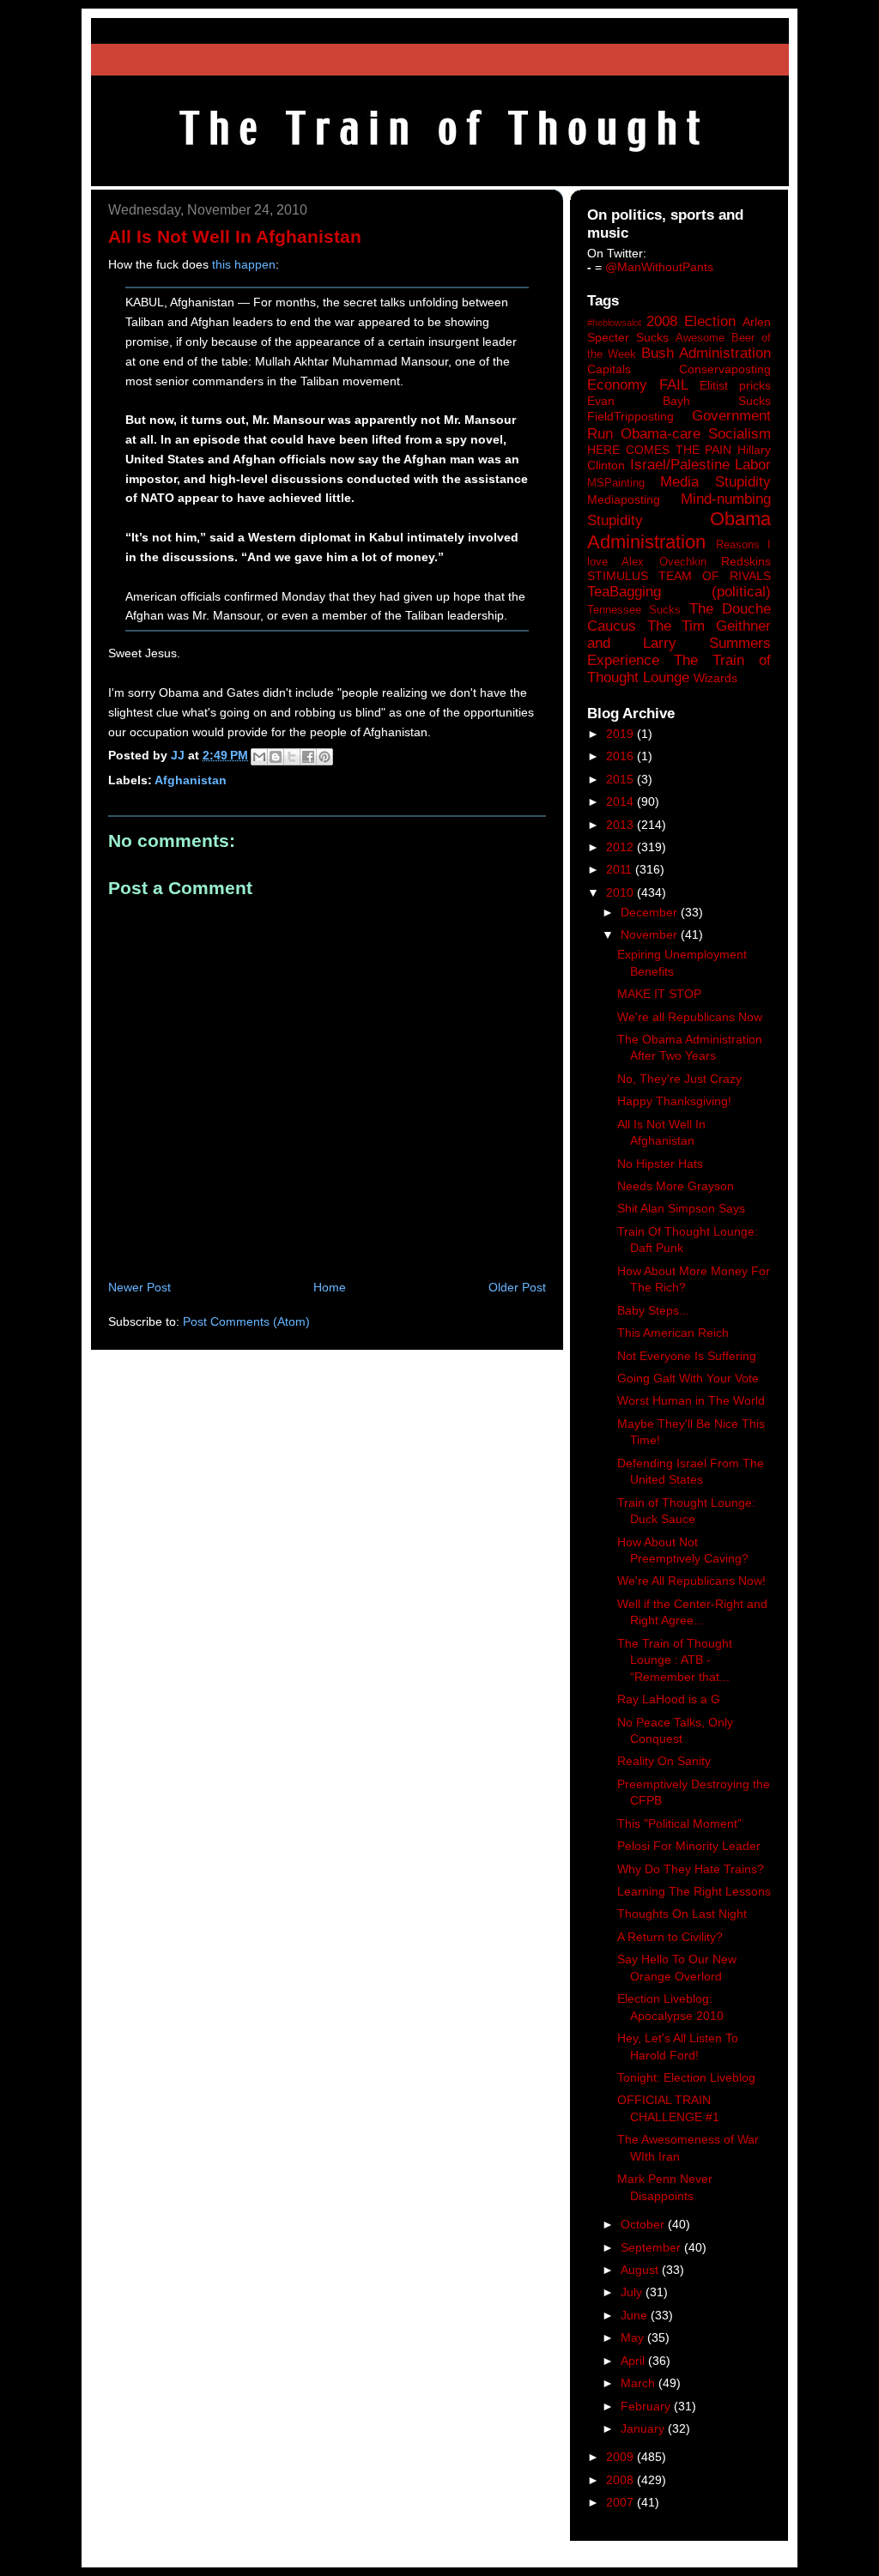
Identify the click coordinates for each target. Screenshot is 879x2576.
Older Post (517, 1287)
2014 (621, 801)
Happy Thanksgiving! (674, 1101)
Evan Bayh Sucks (679, 401)
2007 (621, 2502)
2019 (621, 734)
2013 (621, 825)
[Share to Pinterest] (324, 757)
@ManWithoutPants (659, 267)
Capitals (609, 369)
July (633, 2292)
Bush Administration (706, 353)
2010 (621, 892)
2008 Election (691, 321)
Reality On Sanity (664, 1761)
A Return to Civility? (670, 1937)
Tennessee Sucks (634, 610)
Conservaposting (725, 369)
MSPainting (616, 483)
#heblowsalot (614, 323)
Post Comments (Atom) (246, 1321)
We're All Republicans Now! (691, 1581)
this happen (244, 264)
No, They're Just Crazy (679, 1079)
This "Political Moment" (679, 1823)
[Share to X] (292, 757)
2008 (621, 2480)
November (651, 934)
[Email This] (259, 757)
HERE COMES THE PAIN (659, 450)
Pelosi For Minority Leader (689, 1846)
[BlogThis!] (276, 757)
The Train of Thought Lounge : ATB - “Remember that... (675, 1660)
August (641, 2270)
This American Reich (673, 1333)
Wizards (715, 678)
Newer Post (139, 1287)
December (651, 912)
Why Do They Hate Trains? (691, 1869)
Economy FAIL (638, 385)
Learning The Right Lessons (694, 1891)
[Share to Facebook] (308, 757)
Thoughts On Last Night (682, 1914)
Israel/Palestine (680, 465)
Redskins (746, 561)
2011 (621, 869)
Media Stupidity (715, 482)
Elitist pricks (735, 385)
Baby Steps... (653, 1310)
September (652, 2247)
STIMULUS (618, 576)
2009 (621, 2457)
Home (330, 1287)
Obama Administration (679, 530)
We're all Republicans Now (690, 1017)
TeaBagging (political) (679, 592)
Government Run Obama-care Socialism (679, 424)
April (634, 2361)
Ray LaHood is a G (669, 1699)
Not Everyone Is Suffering (687, 1356)
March (640, 2383)
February (647, 2406)
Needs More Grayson (676, 1186)
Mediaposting (624, 499)
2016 (621, 756)
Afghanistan (191, 780)
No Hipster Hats (660, 1164)
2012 (621, 847)
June (636, 2315)
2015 (621, 779)
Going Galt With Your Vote (688, 1378)
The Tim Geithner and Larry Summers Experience (679, 643)
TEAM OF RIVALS (715, 576)
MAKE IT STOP (659, 994)
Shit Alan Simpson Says (681, 1208)
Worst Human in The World (691, 1400)
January (644, 2428)
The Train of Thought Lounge (679, 669)
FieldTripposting (630, 416)
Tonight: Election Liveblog (686, 2077)
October (644, 2224)
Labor (753, 465)
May (634, 2337)
